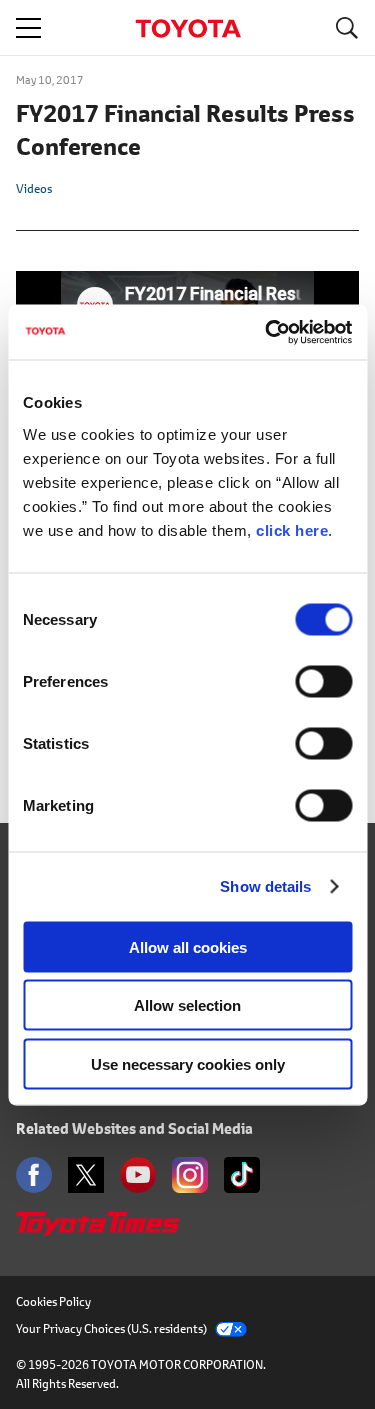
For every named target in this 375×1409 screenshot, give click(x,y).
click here (292, 529)
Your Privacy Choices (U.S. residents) (111, 1328)
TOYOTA (188, 28)
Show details (265, 886)
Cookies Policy (53, 1301)
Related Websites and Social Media (134, 1128)
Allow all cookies (188, 946)
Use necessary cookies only (188, 1063)
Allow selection (187, 1005)
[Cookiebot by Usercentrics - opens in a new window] (267, 332)
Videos (34, 188)
